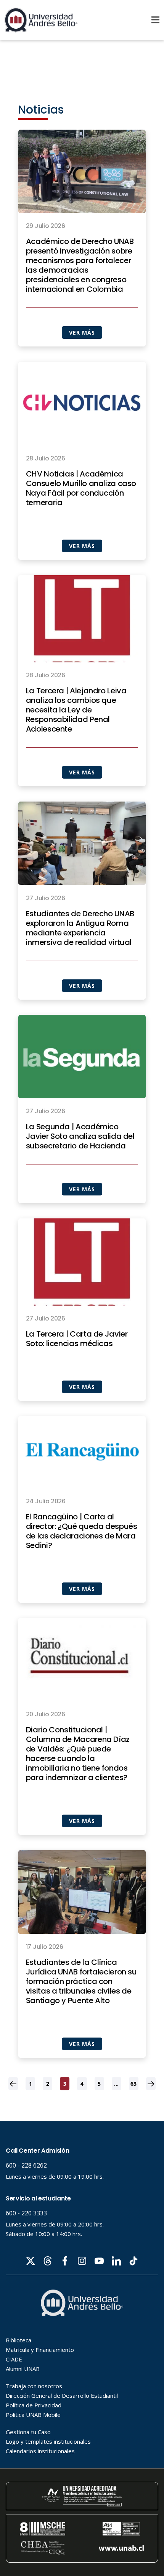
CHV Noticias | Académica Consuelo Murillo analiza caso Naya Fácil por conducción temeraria (81, 488)
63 (133, 2084)
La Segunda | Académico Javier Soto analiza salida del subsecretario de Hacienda (80, 1136)
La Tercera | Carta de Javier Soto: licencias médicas (77, 1339)
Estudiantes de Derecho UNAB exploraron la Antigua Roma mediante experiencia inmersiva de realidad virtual (80, 928)
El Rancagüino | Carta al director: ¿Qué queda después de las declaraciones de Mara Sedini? (82, 1531)
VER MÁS (82, 333)
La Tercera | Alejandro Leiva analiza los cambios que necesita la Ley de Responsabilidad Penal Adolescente (76, 710)
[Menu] (155, 20)
